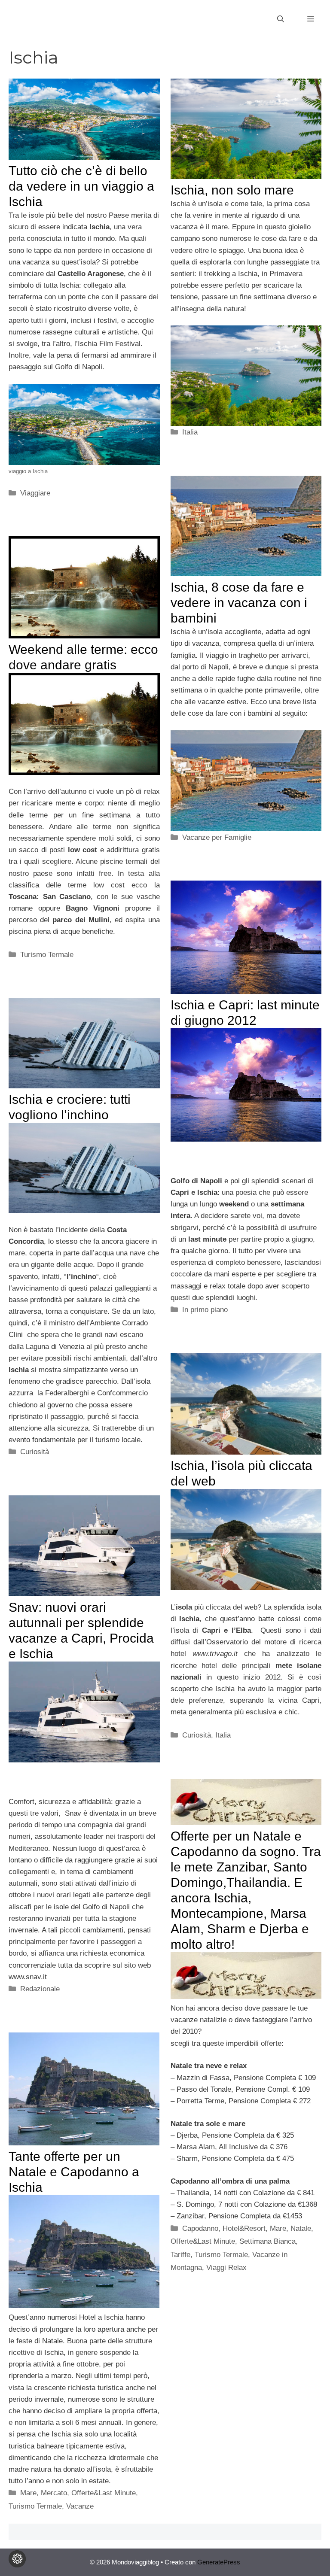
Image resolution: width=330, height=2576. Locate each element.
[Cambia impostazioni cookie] (17, 2559)
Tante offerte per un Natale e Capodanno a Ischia (74, 2172)
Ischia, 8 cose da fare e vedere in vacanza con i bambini (239, 603)
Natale (301, 2228)
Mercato (54, 2493)
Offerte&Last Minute (203, 2241)
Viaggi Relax (226, 2268)
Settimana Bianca (267, 2241)
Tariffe (180, 2255)
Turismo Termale (47, 955)
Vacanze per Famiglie (217, 837)
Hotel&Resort (244, 2228)
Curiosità (35, 1452)
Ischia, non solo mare (232, 190)
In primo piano (205, 1310)
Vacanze (80, 2506)
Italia (190, 432)
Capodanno (200, 2228)
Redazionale (40, 1989)
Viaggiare (35, 493)
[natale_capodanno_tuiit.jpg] (246, 1997)
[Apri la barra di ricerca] (281, 19)
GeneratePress (219, 2562)
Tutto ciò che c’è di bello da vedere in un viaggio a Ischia (81, 186)
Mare (278, 2228)
